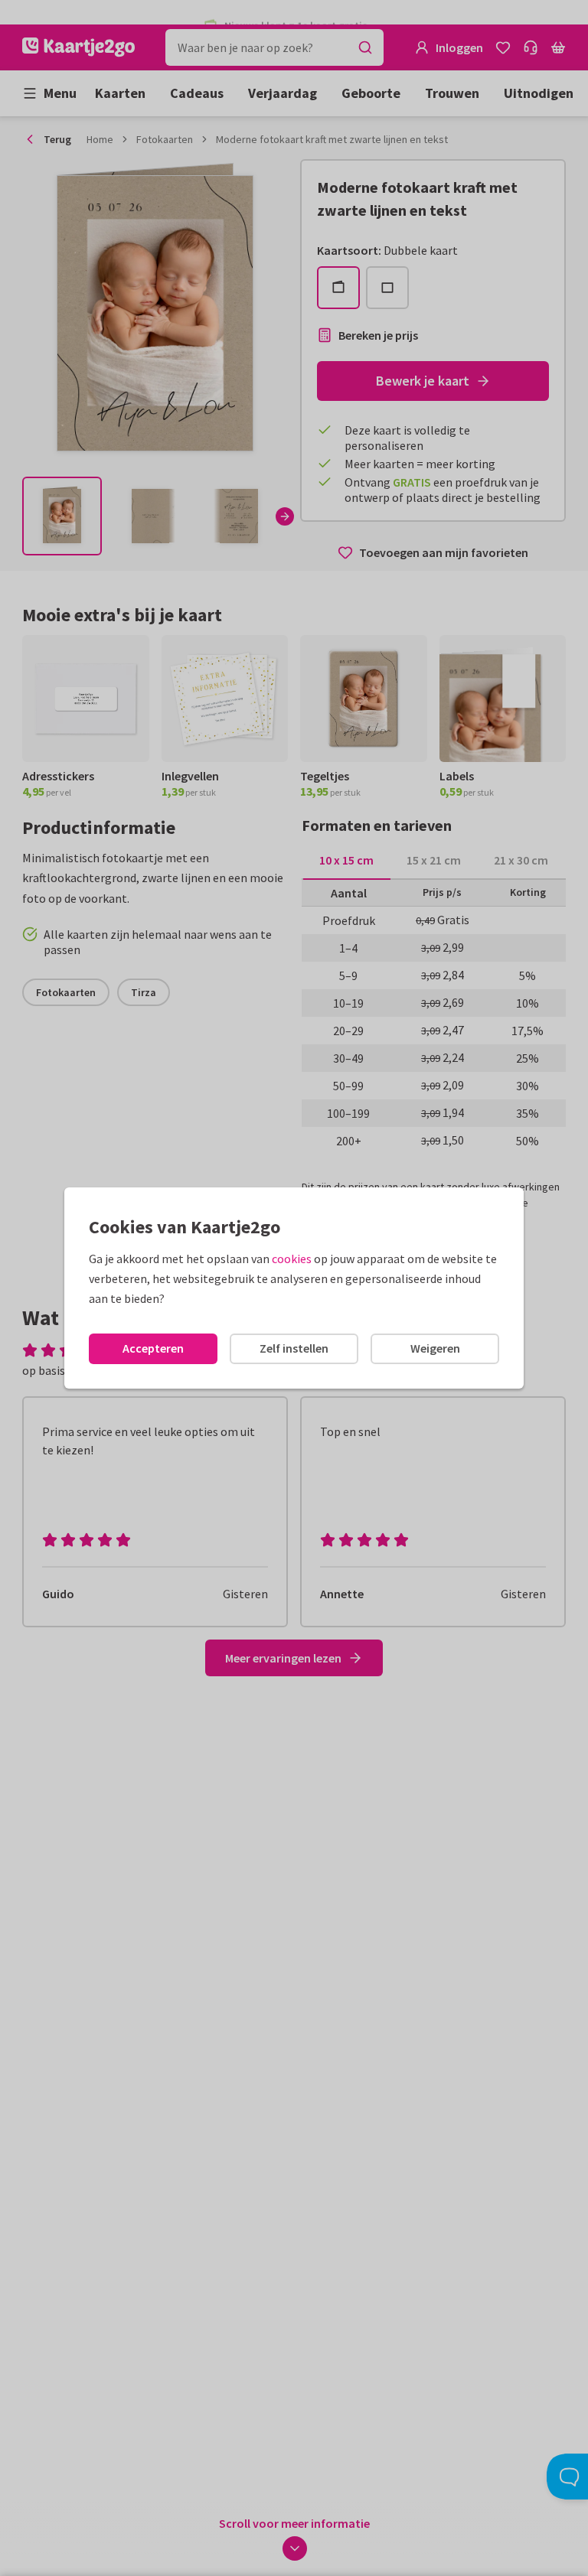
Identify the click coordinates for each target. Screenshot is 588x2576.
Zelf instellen (294, 1348)
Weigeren (435, 1348)
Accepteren (153, 1348)
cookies (292, 1259)
